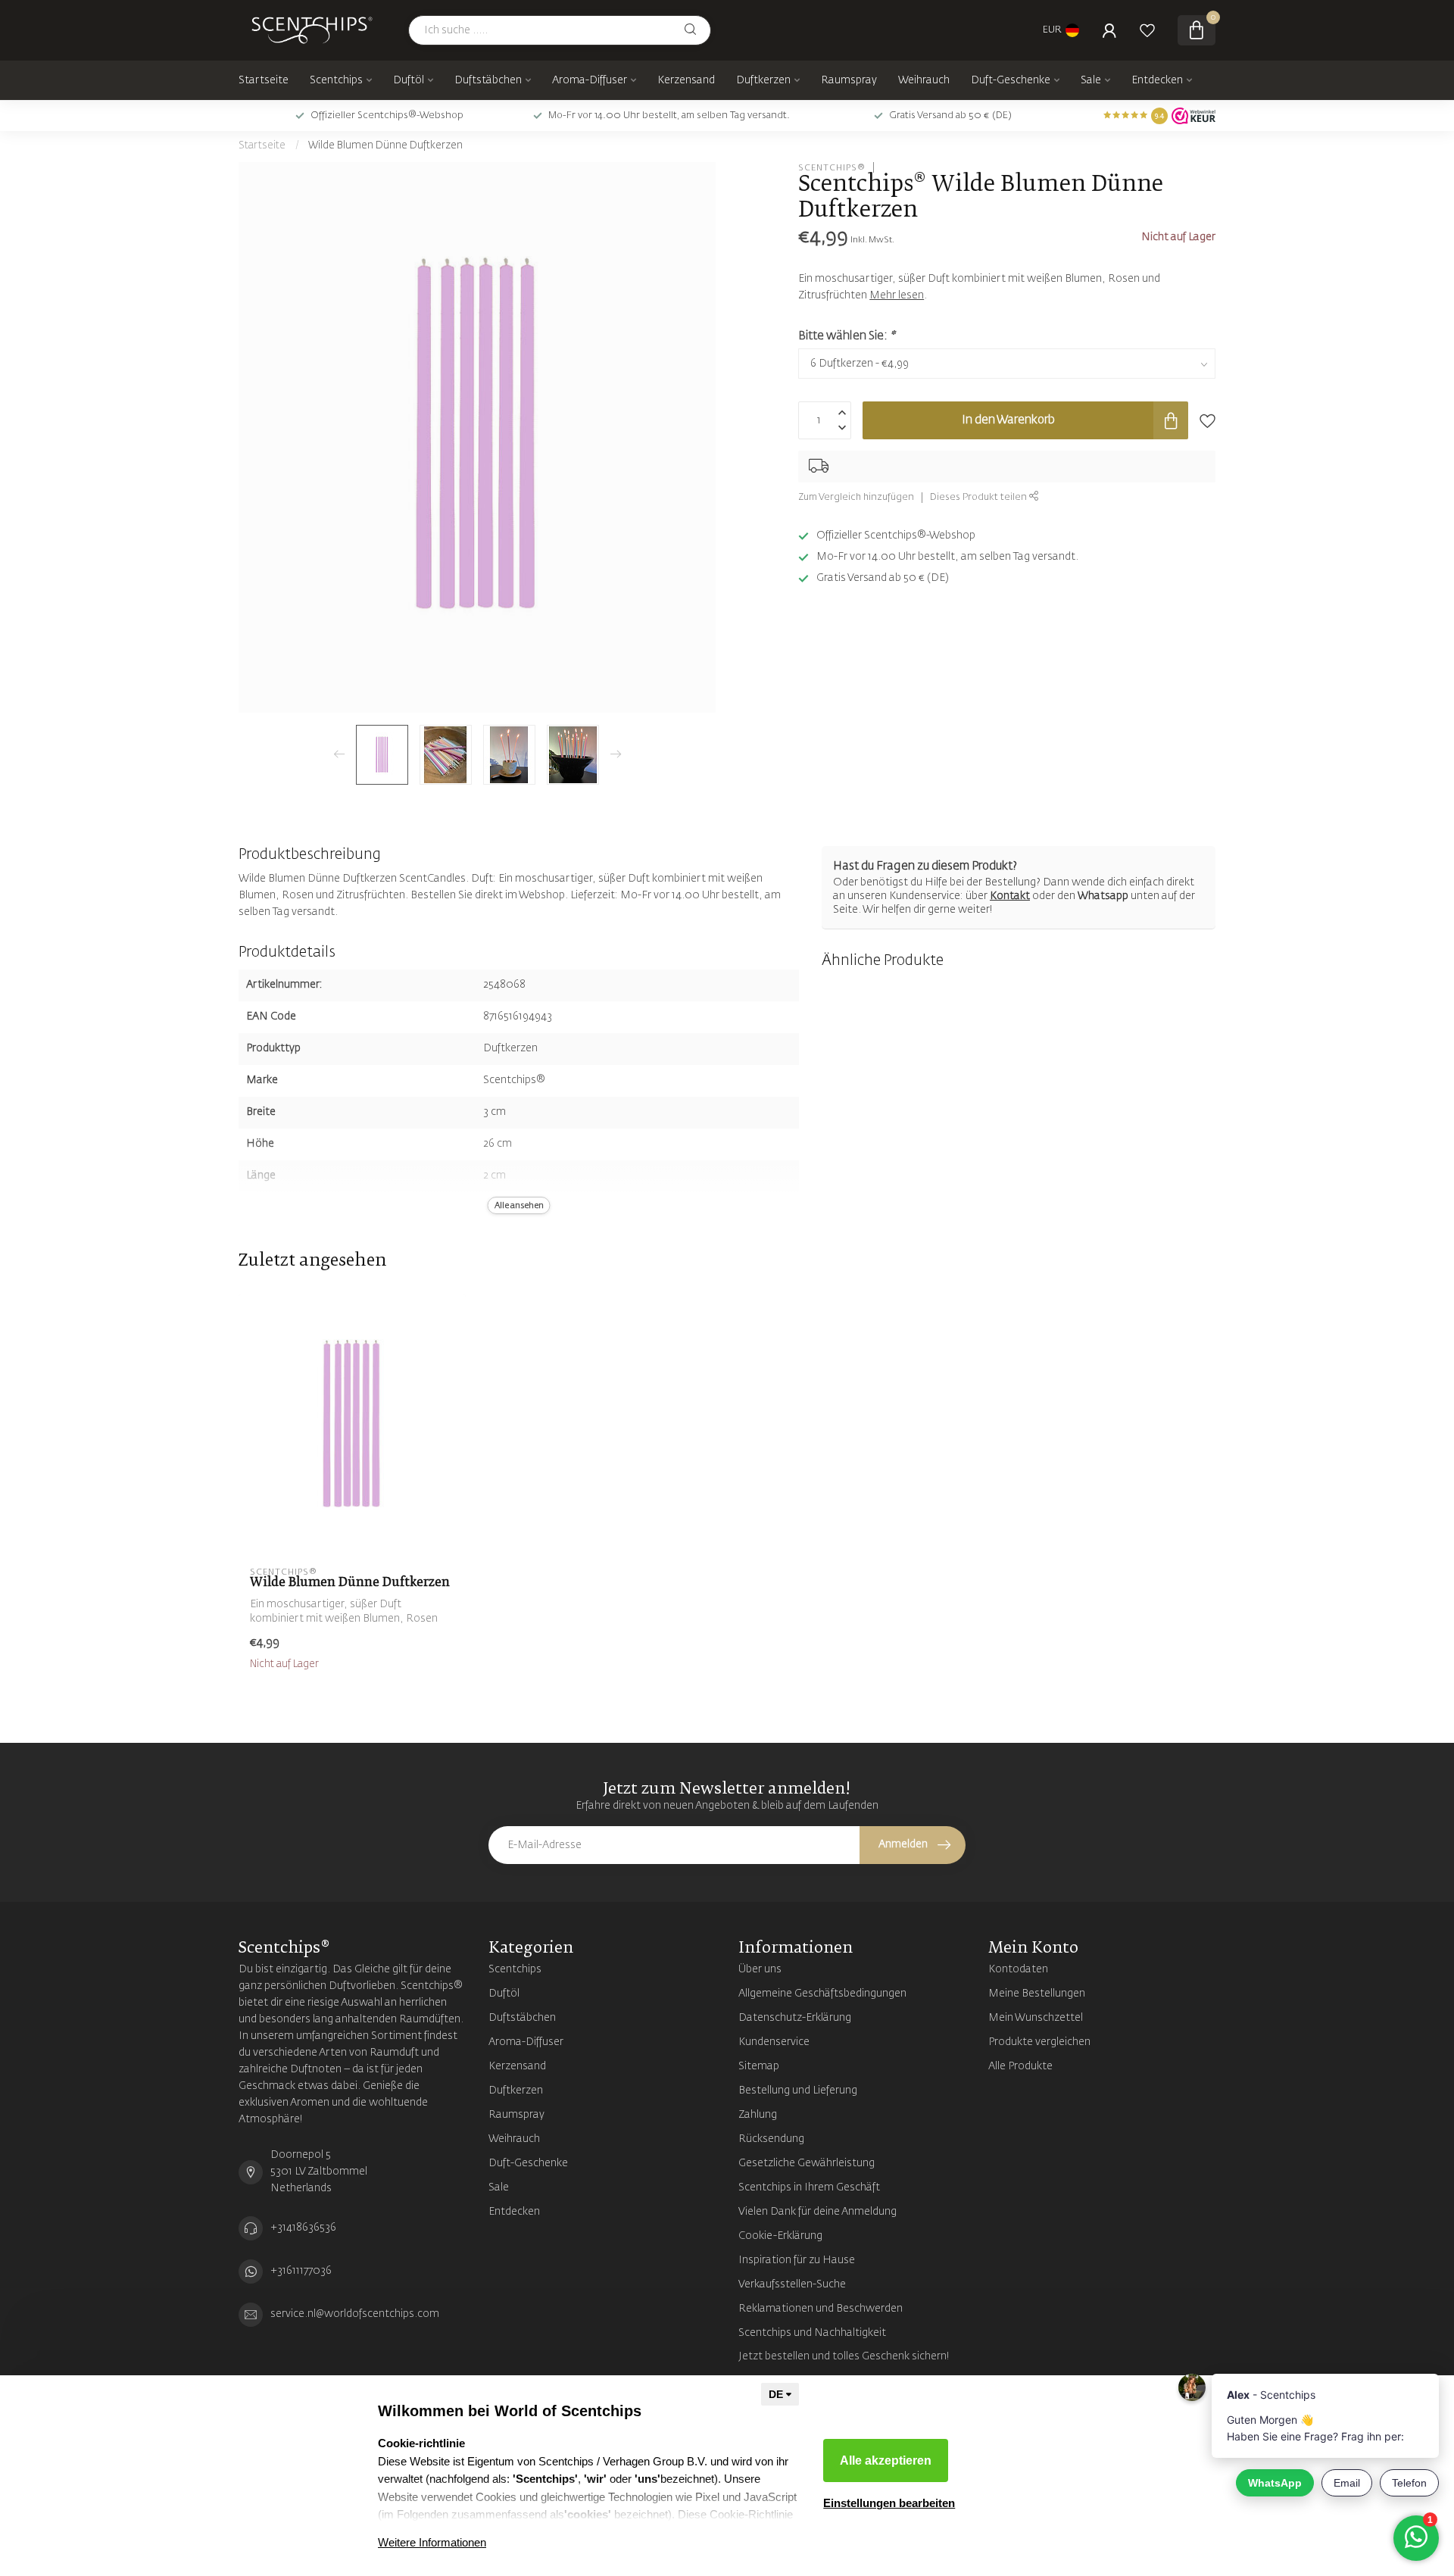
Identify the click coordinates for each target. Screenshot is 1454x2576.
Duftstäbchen (488, 80)
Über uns (760, 1969)
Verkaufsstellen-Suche (792, 2284)
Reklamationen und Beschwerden (821, 2309)
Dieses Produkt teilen (980, 497)
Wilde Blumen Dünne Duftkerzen (385, 146)
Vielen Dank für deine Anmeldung (817, 2212)
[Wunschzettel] (1147, 30)
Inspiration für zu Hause (797, 2260)
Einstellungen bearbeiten (889, 2503)
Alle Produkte (1020, 2066)
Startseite (264, 80)
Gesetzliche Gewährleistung (807, 2163)
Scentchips (336, 80)
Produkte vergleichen (1039, 2042)
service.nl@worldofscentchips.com (355, 2314)
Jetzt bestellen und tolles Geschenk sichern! (844, 2356)
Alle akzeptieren (886, 2460)
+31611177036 (301, 2271)
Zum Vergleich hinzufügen (856, 497)
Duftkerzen (763, 80)
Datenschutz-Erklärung (795, 2018)
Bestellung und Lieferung (798, 2090)
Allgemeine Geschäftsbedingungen (822, 1994)
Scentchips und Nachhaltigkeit (812, 2333)
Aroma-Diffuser (590, 80)
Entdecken (1157, 80)
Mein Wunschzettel (1036, 2018)
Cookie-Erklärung (780, 2236)
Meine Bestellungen (1037, 1994)
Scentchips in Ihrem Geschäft (809, 2187)
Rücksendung (771, 2139)
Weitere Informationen (432, 2542)
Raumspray (849, 80)
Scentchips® (832, 167)
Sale (1091, 80)
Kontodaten (1018, 1969)
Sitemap (759, 2066)
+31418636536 (303, 2228)
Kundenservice (774, 2042)
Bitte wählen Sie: (846, 336)
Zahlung (758, 2115)
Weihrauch (924, 80)
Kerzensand (686, 80)
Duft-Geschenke (1011, 80)
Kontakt (1010, 896)
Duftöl (409, 80)
